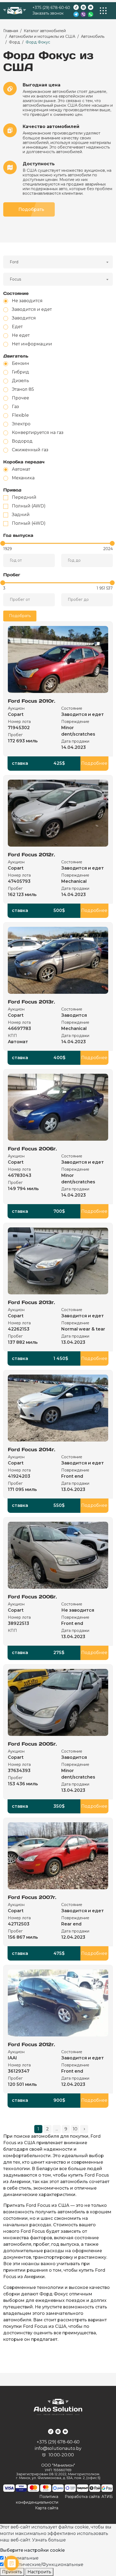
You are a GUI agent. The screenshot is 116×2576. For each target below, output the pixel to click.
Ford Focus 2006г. (32, 1149)
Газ (15, 407)
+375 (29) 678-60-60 (51, 8)
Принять (12, 2572)
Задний (21, 515)
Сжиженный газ (30, 450)
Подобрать (31, 209)
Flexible (20, 415)
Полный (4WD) (29, 523)
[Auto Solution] (15, 11)
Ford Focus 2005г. (32, 1744)
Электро (21, 424)
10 (75, 2129)
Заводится (24, 318)
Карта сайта (47, 2508)
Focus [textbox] (15, 279)
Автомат (21, 469)
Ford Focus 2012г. (31, 855)
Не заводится (27, 301)
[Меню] (103, 11)
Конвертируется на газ (38, 432)
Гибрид (21, 372)
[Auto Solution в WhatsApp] (91, 14)
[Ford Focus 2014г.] (58, 1408)
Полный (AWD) (29, 506)
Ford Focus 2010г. (32, 701)
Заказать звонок (48, 13)
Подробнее (94, 763)
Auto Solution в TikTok (76, 7)
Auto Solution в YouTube (91, 7)
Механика (23, 478)
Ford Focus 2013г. (31, 1002)
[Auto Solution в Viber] (83, 14)
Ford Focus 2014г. (32, 1449)
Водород (22, 441)
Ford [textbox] (14, 262)
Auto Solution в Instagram (83, 7)
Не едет (21, 335)
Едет (17, 327)
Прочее (21, 398)
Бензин (21, 363)
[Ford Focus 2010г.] (58, 659)
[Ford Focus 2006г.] (58, 1107)
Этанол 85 (23, 389)
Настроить (39, 2572)
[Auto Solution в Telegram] (76, 14)
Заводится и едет (32, 309)
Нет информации (32, 344)
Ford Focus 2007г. (32, 1897)
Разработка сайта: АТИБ (89, 2497)
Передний (24, 497)
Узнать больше (49, 2540)
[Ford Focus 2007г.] (58, 1856)
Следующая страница (84, 2129)
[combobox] (58, 262)
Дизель (21, 381)
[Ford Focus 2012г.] (58, 813)
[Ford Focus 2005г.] (58, 1702)
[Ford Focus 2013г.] (58, 960)
